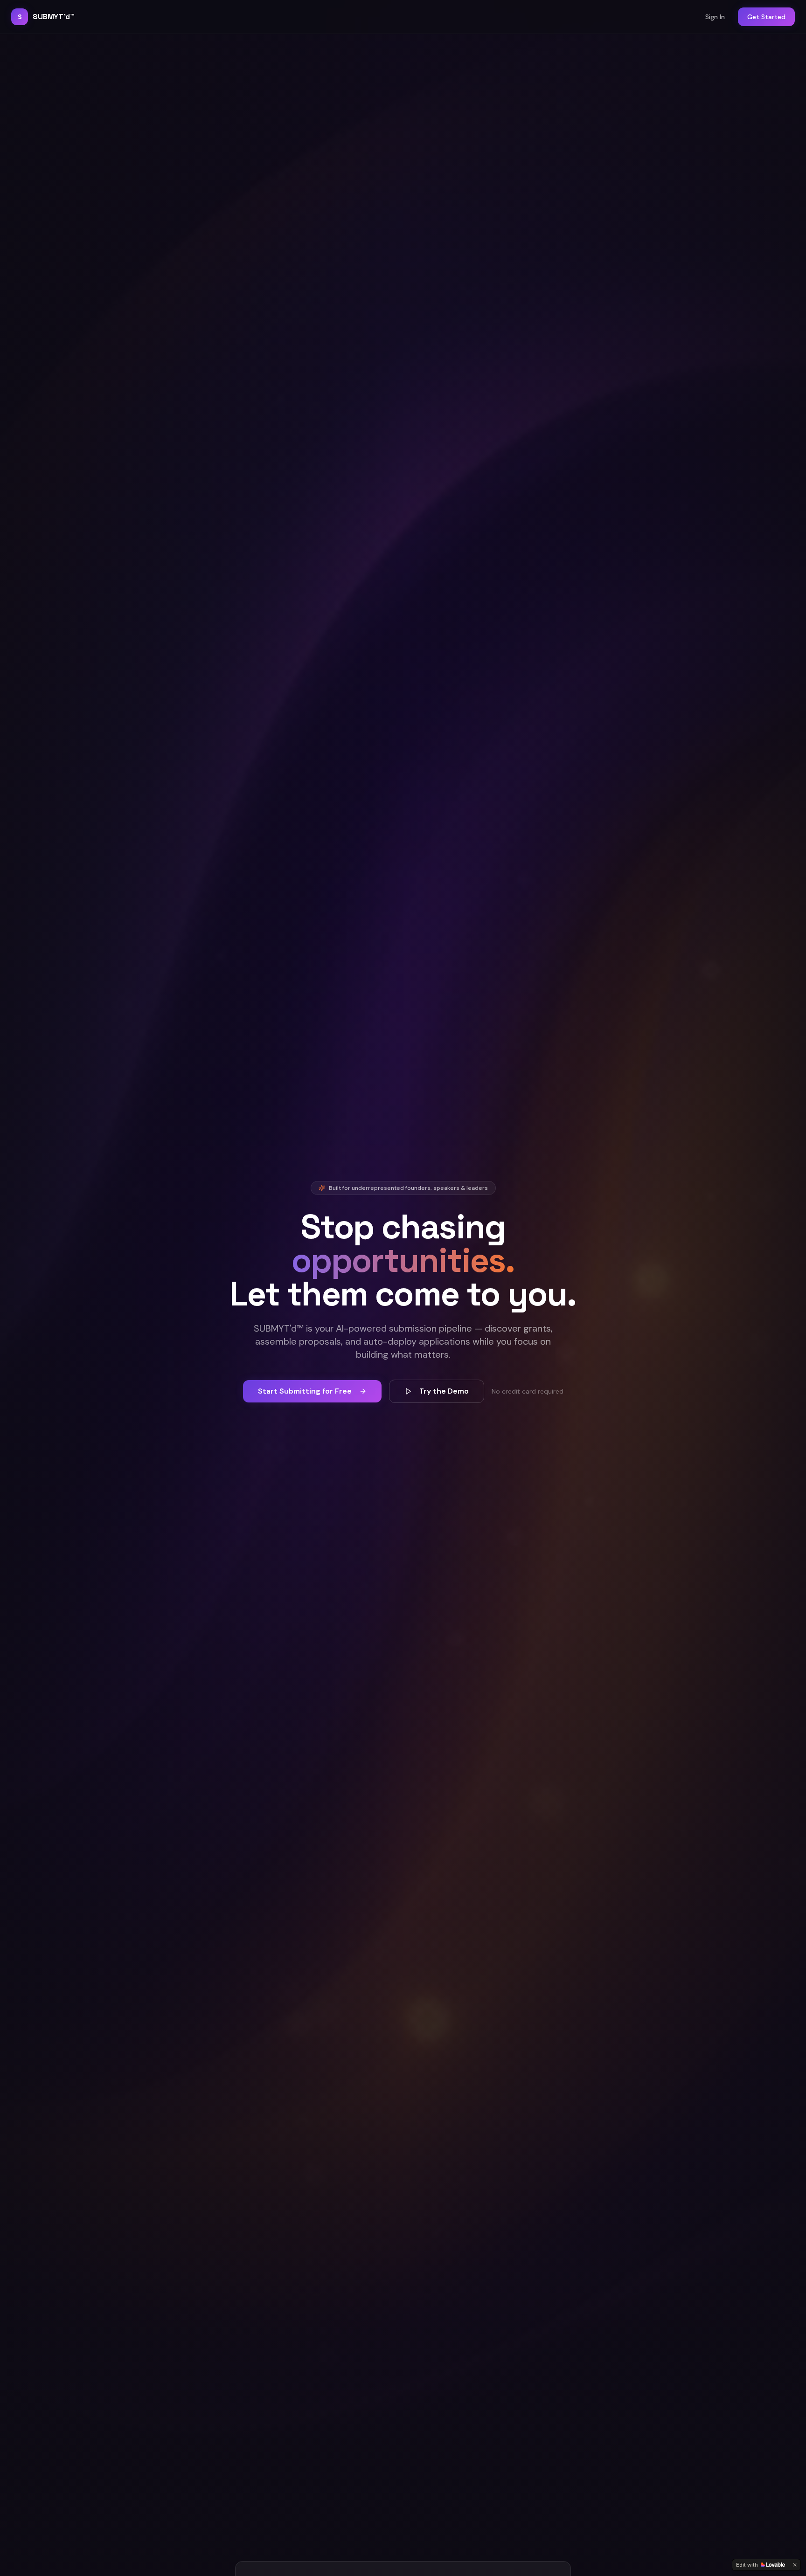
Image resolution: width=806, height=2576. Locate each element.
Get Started (766, 17)
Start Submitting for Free (305, 1391)
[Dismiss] (795, 2565)
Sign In (715, 17)
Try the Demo (444, 1391)
